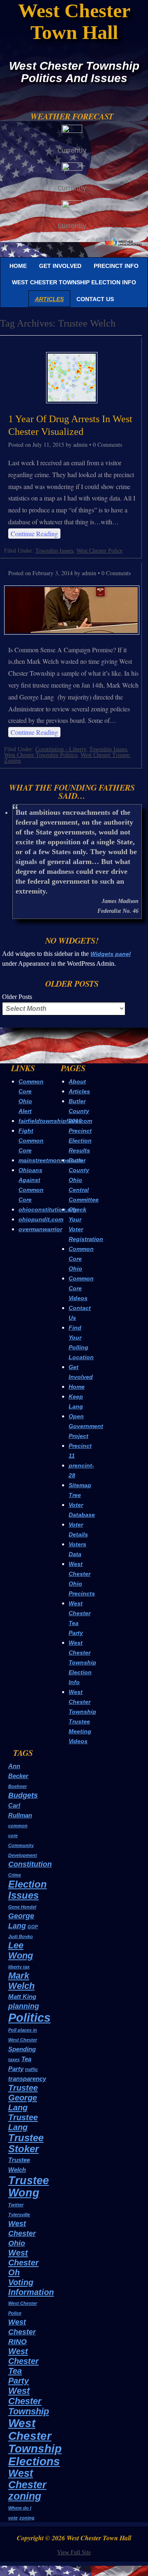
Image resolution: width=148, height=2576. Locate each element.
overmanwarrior (40, 1229)
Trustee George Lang (23, 2098)
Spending (22, 2049)
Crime (15, 1875)
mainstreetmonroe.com (51, 1160)
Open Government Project (86, 1426)
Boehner (17, 1786)
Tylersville (19, 2215)
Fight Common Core (31, 1141)
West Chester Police (99, 551)
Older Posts (17, 997)
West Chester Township (29, 2401)
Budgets (23, 1795)
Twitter (16, 2205)
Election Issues (28, 1890)
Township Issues (54, 551)
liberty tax (19, 1967)
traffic (31, 2069)
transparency (27, 2079)
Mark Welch (21, 1981)
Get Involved (60, 266)
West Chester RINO (22, 2332)
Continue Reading (34, 534)
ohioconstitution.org (48, 1209)
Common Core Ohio (81, 1259)
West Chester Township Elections (35, 2442)
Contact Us (95, 299)
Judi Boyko (21, 1936)
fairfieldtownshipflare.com (55, 1121)
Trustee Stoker (26, 2143)
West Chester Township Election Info (74, 282)
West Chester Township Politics (41, 755)
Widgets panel (111, 954)
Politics (29, 2017)
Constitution (30, 1864)
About (77, 1081)
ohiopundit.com (41, 1219)
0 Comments (108, 445)
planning (24, 2006)
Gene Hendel (22, 1907)
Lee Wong (21, 1950)
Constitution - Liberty (61, 749)
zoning (27, 2518)
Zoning (13, 761)
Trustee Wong (29, 2186)
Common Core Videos (81, 1288)
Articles (49, 299)
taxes (14, 2059)
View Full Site (74, 2552)
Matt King (22, 1997)
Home (18, 266)
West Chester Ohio (22, 2233)
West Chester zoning (27, 2485)
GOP (33, 1927)
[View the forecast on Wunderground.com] (123, 242)
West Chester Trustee (105, 755)
